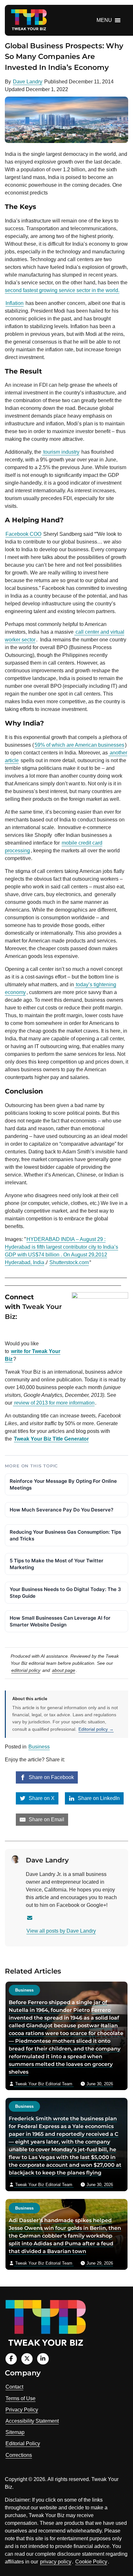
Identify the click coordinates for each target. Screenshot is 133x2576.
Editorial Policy (23, 2443)
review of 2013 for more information (54, 1403)
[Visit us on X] (27, 2359)
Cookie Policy (91, 2562)
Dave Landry (28, 82)
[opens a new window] (20, 1331)
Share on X (41, 1798)
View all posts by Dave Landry (61, 1931)
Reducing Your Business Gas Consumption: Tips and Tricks (65, 1535)
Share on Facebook (51, 1777)
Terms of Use (20, 2398)
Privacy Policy (22, 2410)
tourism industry (61, 452)
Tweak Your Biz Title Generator (51, 1439)
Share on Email (46, 1819)
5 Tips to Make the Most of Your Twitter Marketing (56, 1564)
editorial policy (26, 1670)
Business (39, 1747)
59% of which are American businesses (79, 745)
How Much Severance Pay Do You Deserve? (61, 1510)
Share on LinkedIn (98, 1798)
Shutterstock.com (69, 1262)
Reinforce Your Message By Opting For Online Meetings (63, 1484)
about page (64, 1670)
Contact (14, 2387)
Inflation (15, 303)
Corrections (19, 2455)
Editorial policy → (96, 1729)
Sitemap (15, 2432)
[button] (104, 20)
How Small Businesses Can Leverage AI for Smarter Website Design (60, 1621)
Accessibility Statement (32, 2421)
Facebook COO (23, 534)
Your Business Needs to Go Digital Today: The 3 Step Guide (65, 1593)
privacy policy (56, 2562)
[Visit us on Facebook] (11, 2359)
